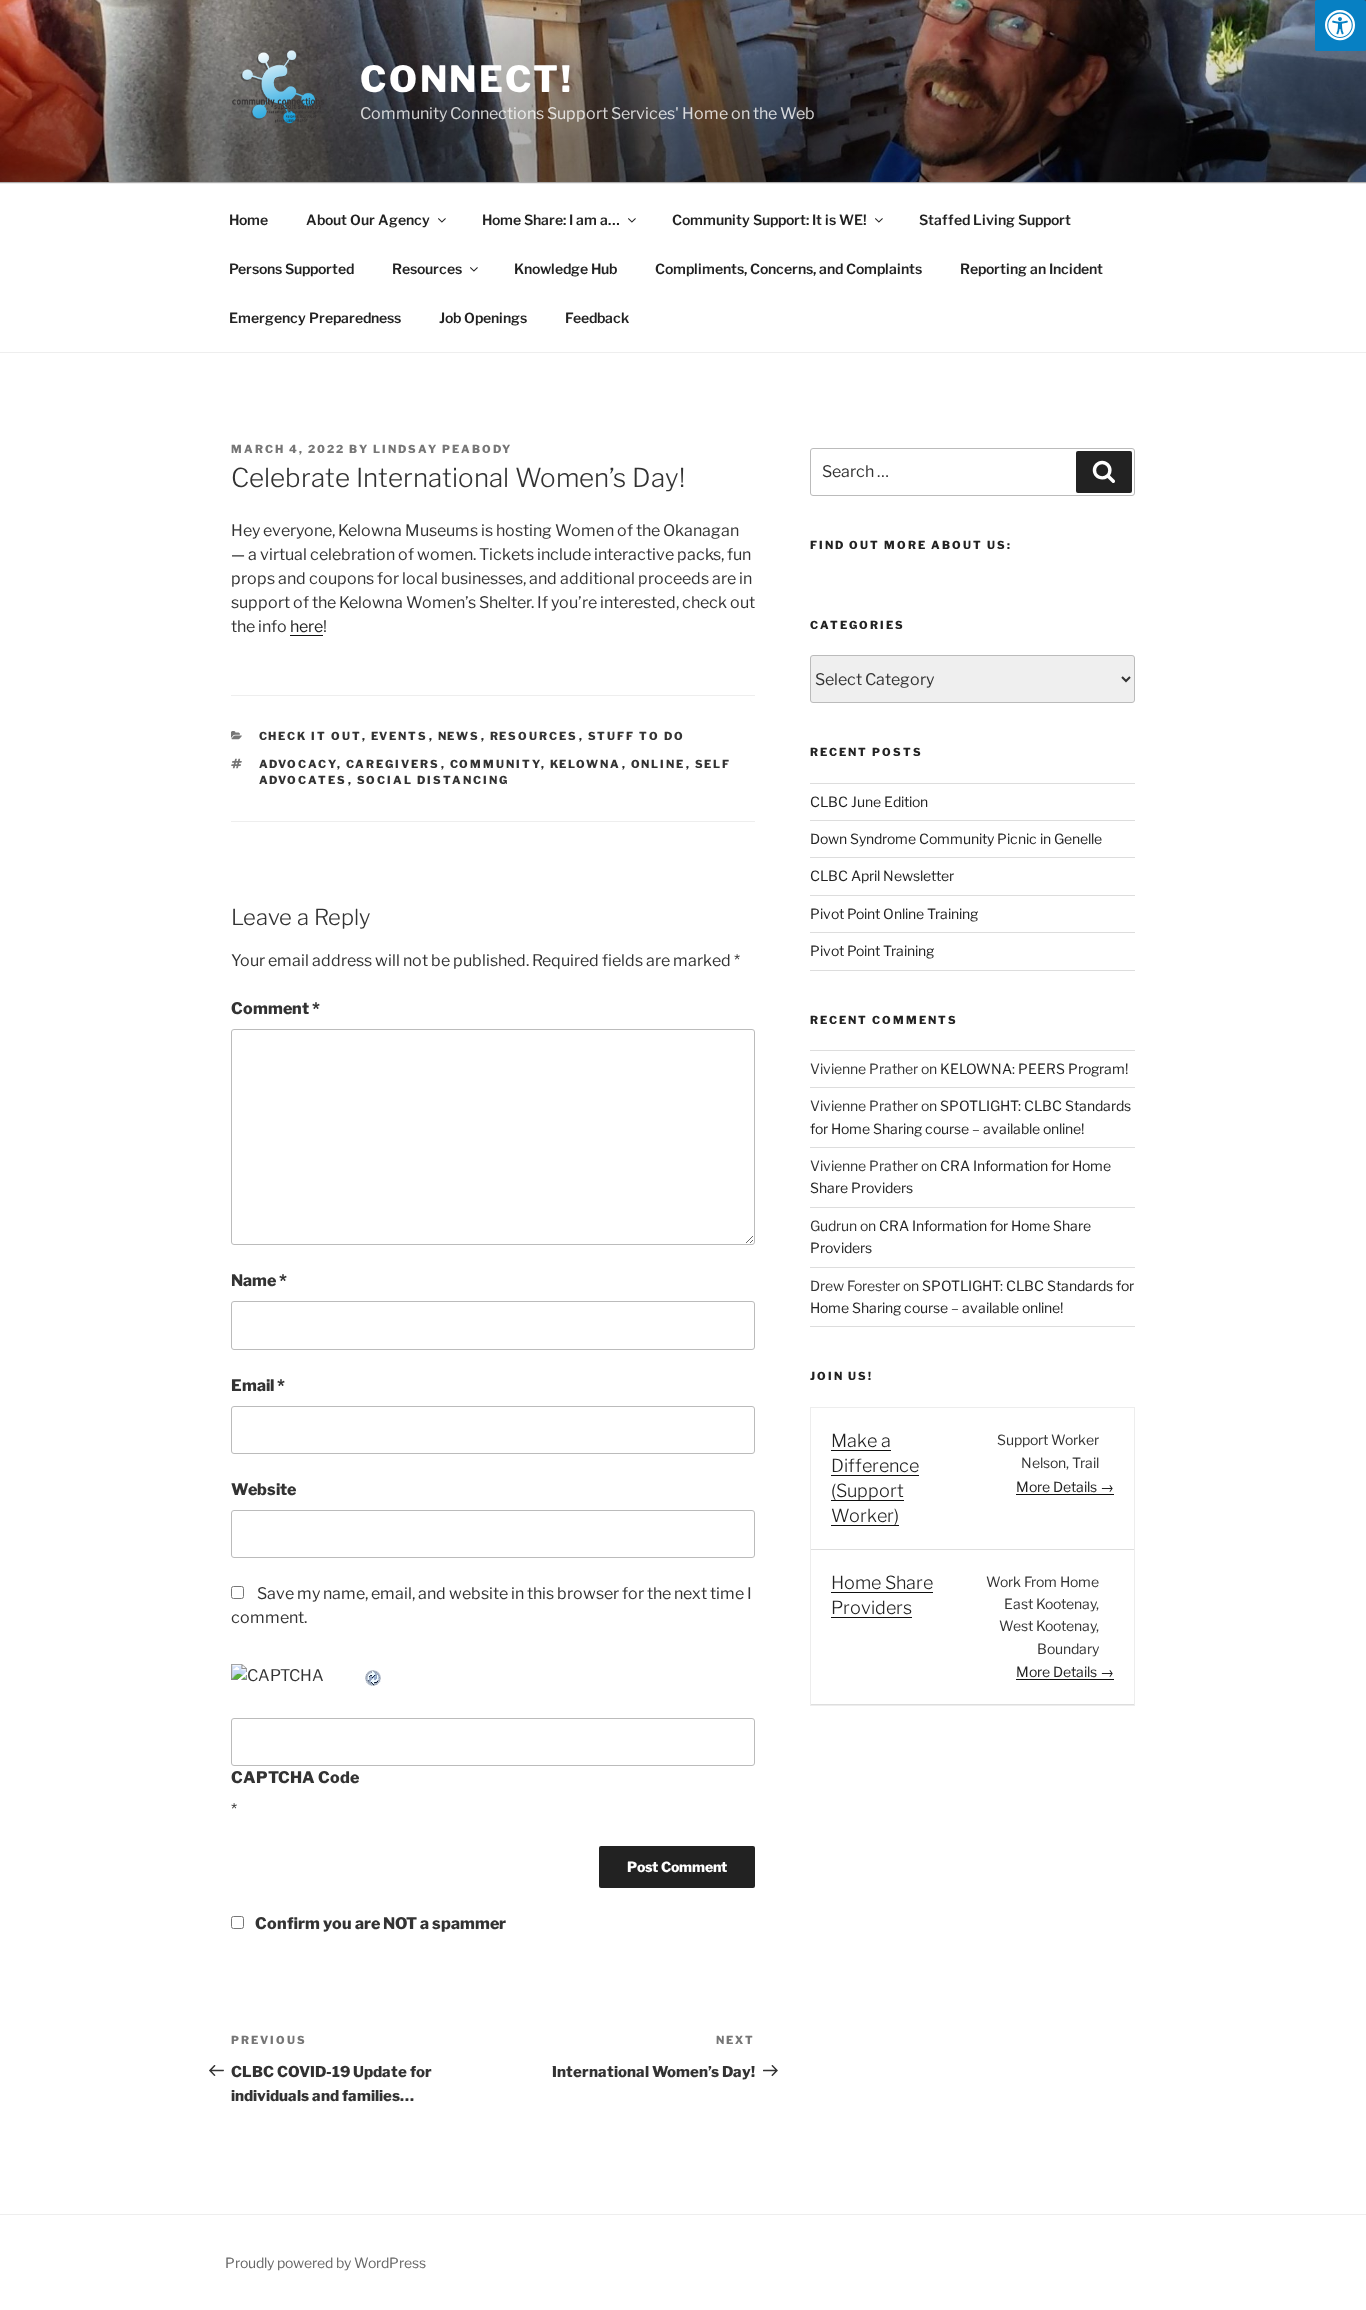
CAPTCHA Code (295, 1777)
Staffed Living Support (995, 219)
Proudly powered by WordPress (325, 2262)
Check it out (310, 736)
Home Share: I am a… (551, 219)
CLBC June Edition (869, 801)
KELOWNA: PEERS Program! (1034, 1068)
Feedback (597, 317)
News (459, 736)
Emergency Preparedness (315, 317)
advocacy (298, 764)
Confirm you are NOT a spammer (379, 1923)
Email (258, 1385)
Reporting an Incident (1031, 268)
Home (248, 219)
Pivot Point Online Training (894, 913)
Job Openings (483, 317)
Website (263, 1489)
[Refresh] (374, 1675)
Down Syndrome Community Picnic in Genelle (956, 838)
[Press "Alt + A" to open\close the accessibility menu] (1340, 25)
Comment (275, 1008)
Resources (427, 268)
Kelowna (586, 764)
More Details (1058, 1486)
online (658, 764)
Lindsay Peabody (442, 449)
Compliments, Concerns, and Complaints (788, 268)
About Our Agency (368, 219)
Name (259, 1280)
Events (400, 736)
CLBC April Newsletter (882, 875)
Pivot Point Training (872, 950)
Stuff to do (637, 736)
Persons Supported (291, 268)
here (306, 626)
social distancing (433, 780)
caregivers (393, 764)
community (495, 764)
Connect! (467, 79)
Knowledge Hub (565, 268)
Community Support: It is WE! (769, 219)
